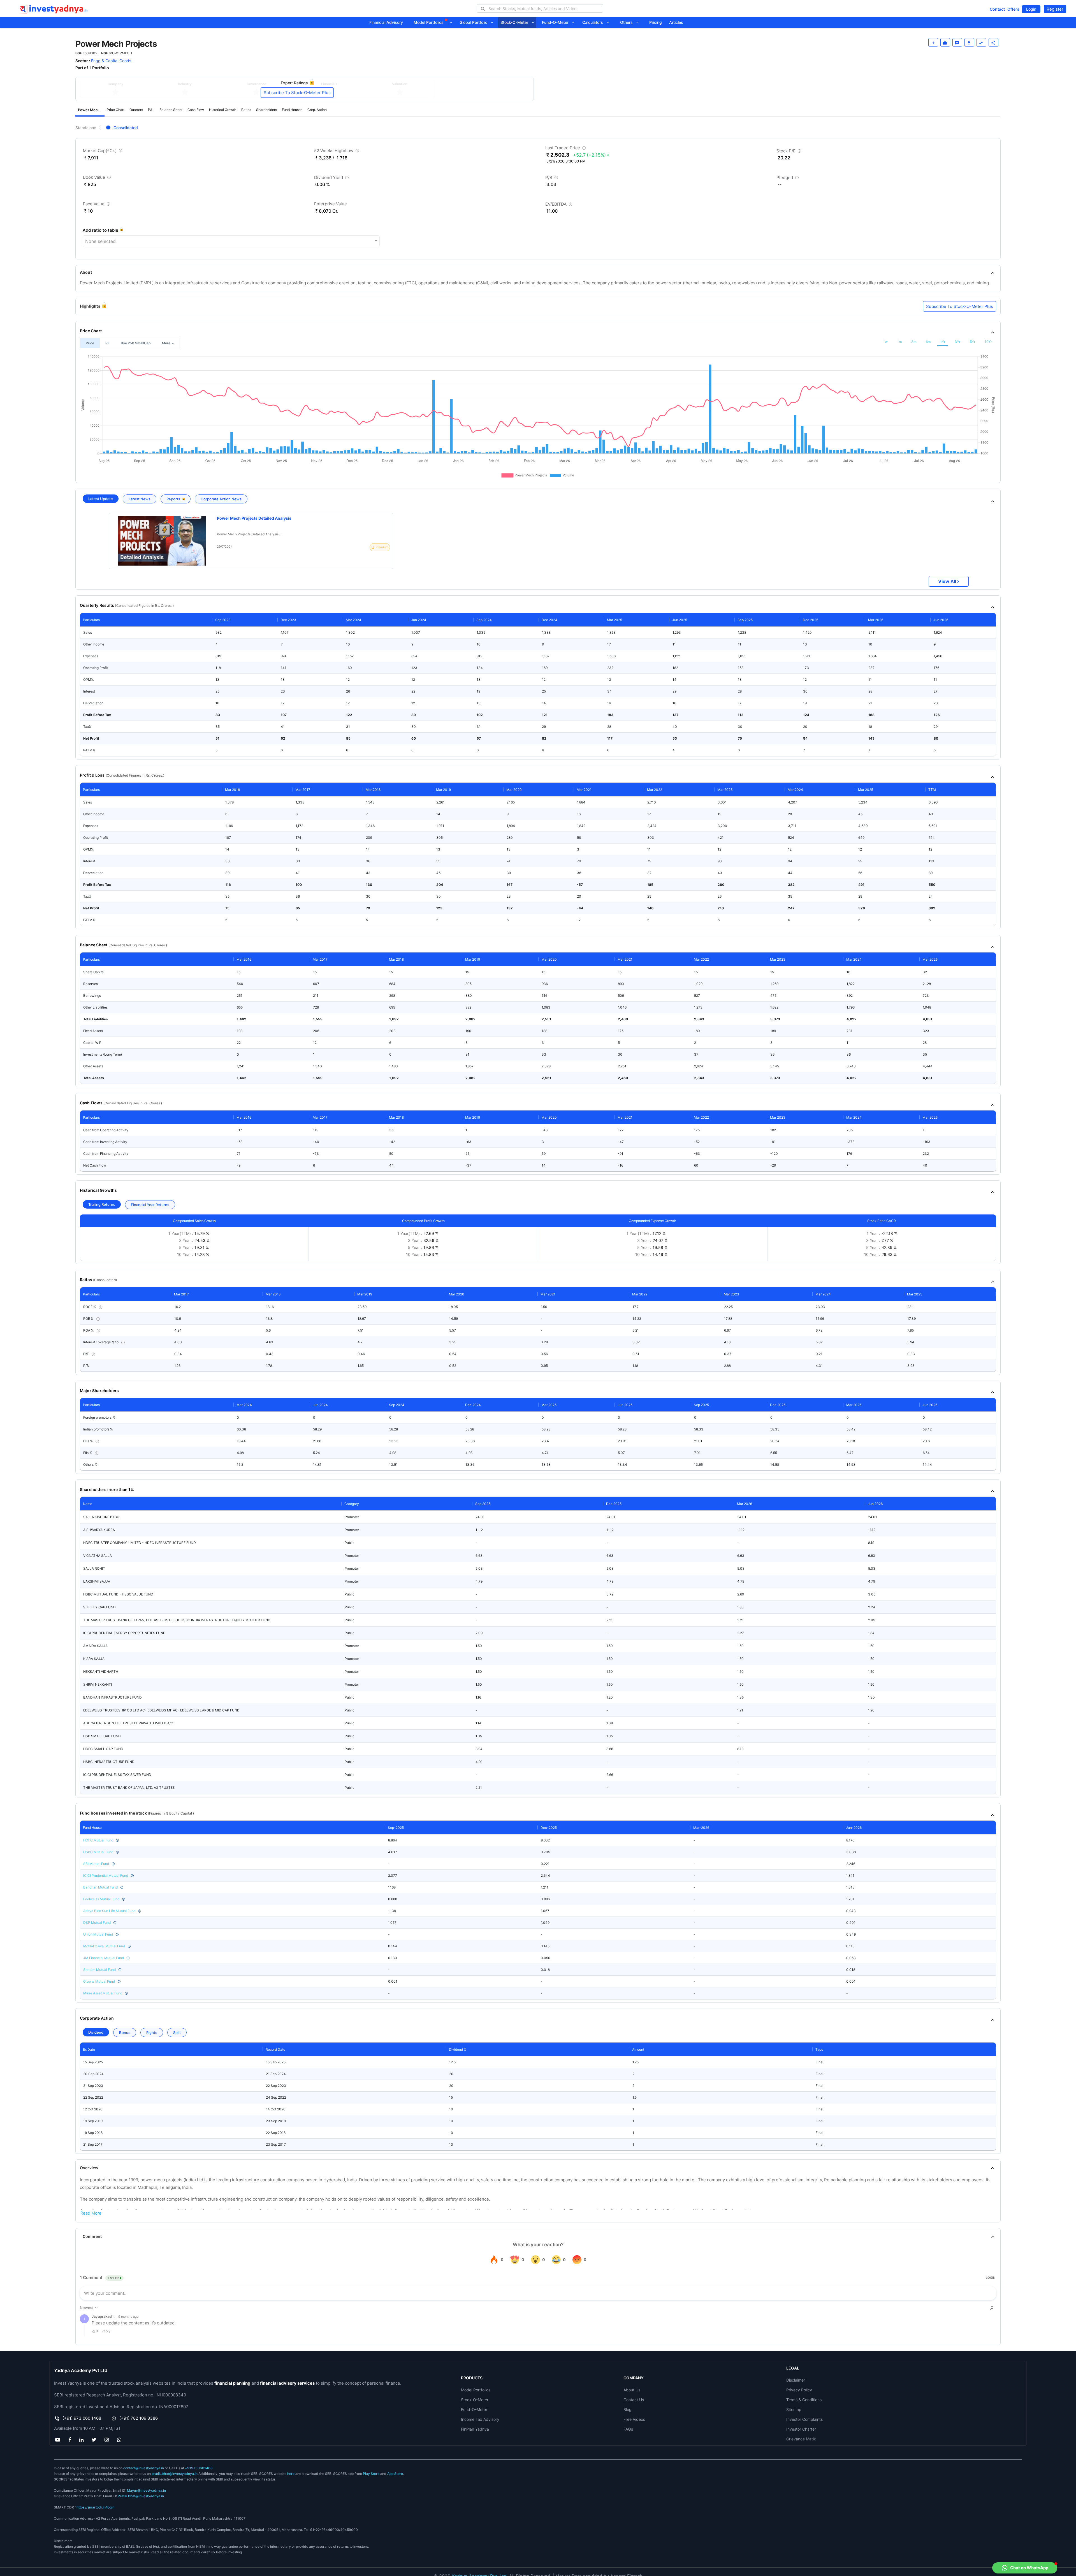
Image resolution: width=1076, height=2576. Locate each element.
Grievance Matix (801, 2439)
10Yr (988, 342)
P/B (552, 179)
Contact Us (634, 2400)
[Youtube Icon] (58, 2440)
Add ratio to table (100, 230)
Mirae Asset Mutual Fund (103, 1993)
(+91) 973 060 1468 (82, 2418)
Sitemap (794, 2409)
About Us (632, 2390)
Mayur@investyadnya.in (146, 2490)
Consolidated (126, 128)
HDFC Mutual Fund (98, 1840)
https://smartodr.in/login (95, 2507)
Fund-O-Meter (557, 22)
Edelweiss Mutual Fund (101, 1899)
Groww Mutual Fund (99, 1981)
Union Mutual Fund (98, 1934)
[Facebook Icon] (70, 2440)
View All (947, 581)
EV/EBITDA (559, 205)
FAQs (628, 2429)
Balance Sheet (171, 110)
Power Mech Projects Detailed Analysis (254, 518)
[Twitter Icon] (94, 2440)
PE (107, 343)
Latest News (140, 499)
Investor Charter (801, 2429)
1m (899, 342)
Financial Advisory (386, 22)
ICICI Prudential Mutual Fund (106, 1875)
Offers (1013, 9)
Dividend (96, 2032)
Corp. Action (317, 110)
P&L (151, 110)
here (291, 2474)
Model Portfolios (429, 22)
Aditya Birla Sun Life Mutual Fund (109, 1911)
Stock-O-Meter (516, 22)
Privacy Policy (799, 2390)
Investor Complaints (804, 2419)
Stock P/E (789, 152)
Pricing (656, 22)
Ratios (246, 110)
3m (914, 342)
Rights (152, 2033)
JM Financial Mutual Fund (104, 1958)
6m (928, 342)
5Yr (972, 342)
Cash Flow (196, 110)
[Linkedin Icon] (81, 2440)
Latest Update (101, 499)
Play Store (371, 2474)
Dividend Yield (332, 179)
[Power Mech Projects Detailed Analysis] (162, 541)
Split (177, 2033)
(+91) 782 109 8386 (139, 2418)
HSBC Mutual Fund (98, 1852)
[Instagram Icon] (107, 2440)
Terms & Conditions (804, 2400)
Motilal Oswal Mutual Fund (104, 1946)
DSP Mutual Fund (97, 1923)
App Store (395, 2474)
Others (628, 22)
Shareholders (266, 110)
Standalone (86, 128)
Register (1055, 9)
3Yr (957, 342)
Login (1031, 9)
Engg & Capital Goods (111, 61)
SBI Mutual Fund (96, 1864)
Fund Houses (292, 110)
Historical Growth (223, 110)
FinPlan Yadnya (475, 2429)
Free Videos (634, 2419)
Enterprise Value (331, 204)
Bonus (125, 2033)
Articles (676, 22)
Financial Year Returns (150, 1205)
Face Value (97, 205)
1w (885, 342)
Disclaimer (796, 2380)
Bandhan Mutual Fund (100, 1887)
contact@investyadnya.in (144, 2468)
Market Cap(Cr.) (103, 152)
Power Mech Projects (91, 110)
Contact (997, 9)
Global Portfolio (475, 22)
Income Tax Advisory (480, 2419)
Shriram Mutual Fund (99, 1970)
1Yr (943, 342)
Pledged (788, 179)
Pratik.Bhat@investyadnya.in (141, 2496)
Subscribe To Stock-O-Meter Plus (297, 93)
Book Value (98, 178)
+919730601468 (199, 2468)
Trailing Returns (102, 1204)
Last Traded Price (566, 149)
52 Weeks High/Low (337, 152)
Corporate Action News (221, 499)
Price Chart (116, 110)
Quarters (136, 110)
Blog (628, 2409)
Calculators (594, 22)
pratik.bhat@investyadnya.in (175, 2474)
